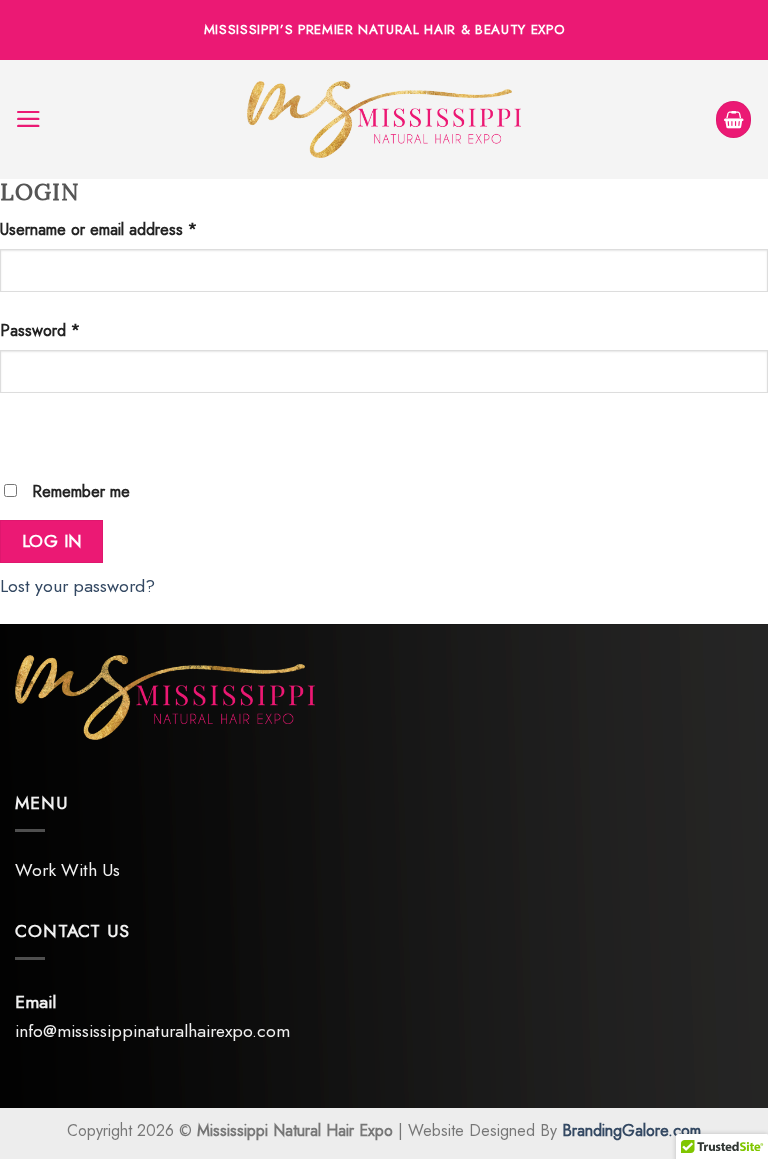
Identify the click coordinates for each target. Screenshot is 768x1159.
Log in (52, 541)
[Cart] (734, 119)
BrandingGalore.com (631, 1130)
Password (40, 330)
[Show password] (21, 431)
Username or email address (98, 229)
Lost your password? (77, 586)
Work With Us (67, 870)
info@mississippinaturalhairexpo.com (152, 1031)
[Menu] (28, 119)
